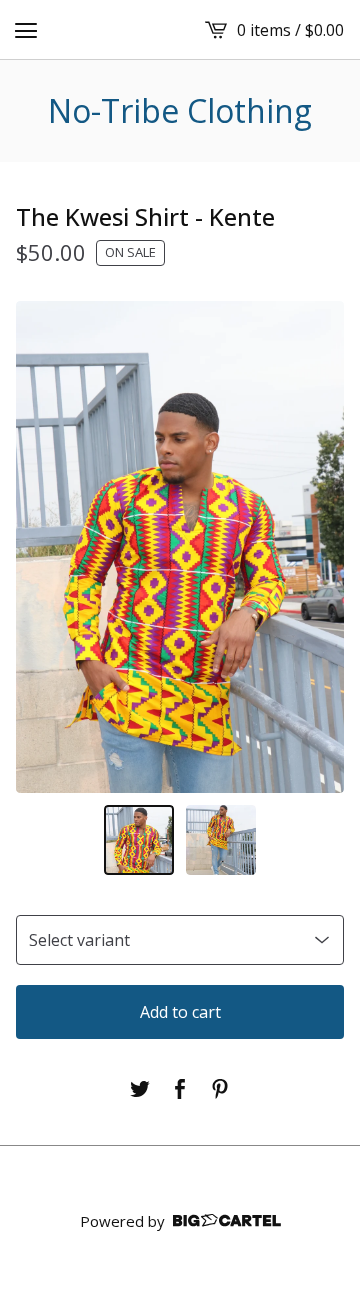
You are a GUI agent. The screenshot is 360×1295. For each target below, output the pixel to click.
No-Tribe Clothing (180, 111)
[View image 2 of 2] (221, 840)
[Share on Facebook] (180, 1089)
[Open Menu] (26, 30)
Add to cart (180, 1012)
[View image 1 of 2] (139, 840)
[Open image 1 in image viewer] (180, 547)
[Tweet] (140, 1089)
